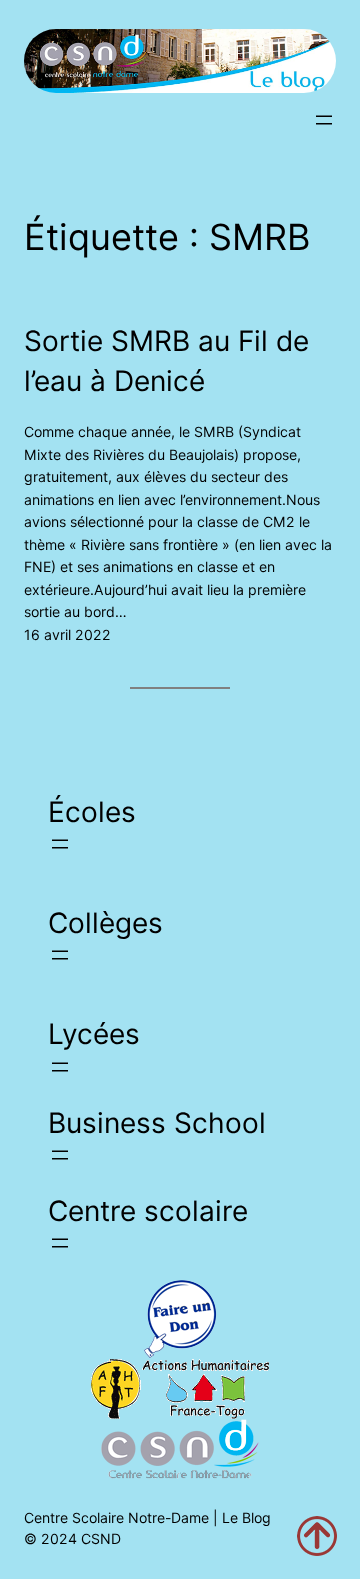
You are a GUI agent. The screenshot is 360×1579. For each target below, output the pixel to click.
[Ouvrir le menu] (324, 120)
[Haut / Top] (317, 1536)
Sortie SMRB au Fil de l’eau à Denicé (166, 360)
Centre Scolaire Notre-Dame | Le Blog (147, 1517)
